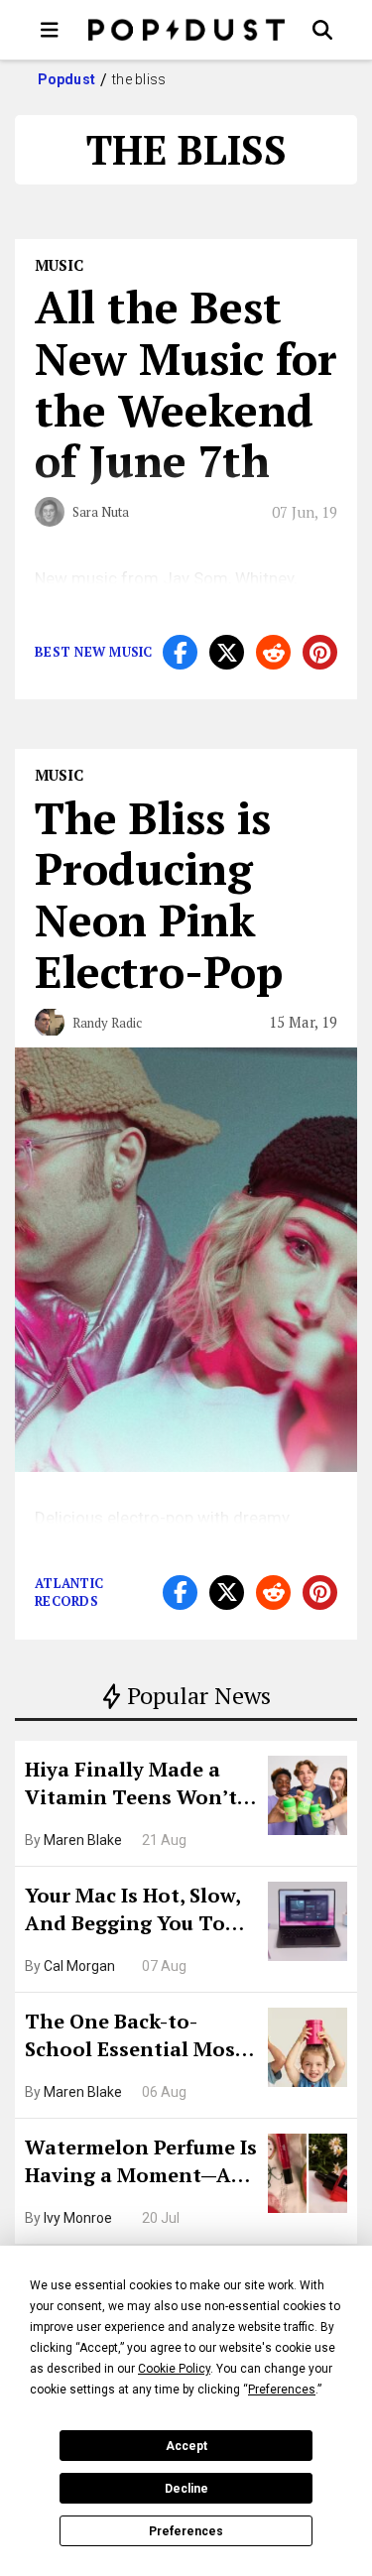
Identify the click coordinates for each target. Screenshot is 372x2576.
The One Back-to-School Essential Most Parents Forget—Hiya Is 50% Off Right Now (140, 2037)
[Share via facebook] (180, 652)
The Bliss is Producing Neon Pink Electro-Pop (159, 894)
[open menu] (50, 30)
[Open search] (322, 30)
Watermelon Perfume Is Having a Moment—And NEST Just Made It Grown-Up (141, 2163)
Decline (186, 2489)
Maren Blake (83, 1840)
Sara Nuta (101, 512)
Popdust (67, 79)
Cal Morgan (79, 1966)
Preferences (186, 2531)
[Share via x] (227, 652)
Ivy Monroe (78, 2218)
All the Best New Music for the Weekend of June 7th (186, 383)
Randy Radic (107, 1023)
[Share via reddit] (273, 652)
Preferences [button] (282, 2390)
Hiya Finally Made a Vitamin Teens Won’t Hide (131, 1785)
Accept (186, 2446)
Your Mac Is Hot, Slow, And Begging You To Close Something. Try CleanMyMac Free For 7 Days (139, 1911)
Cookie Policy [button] (174, 2369)
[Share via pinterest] (320, 652)
